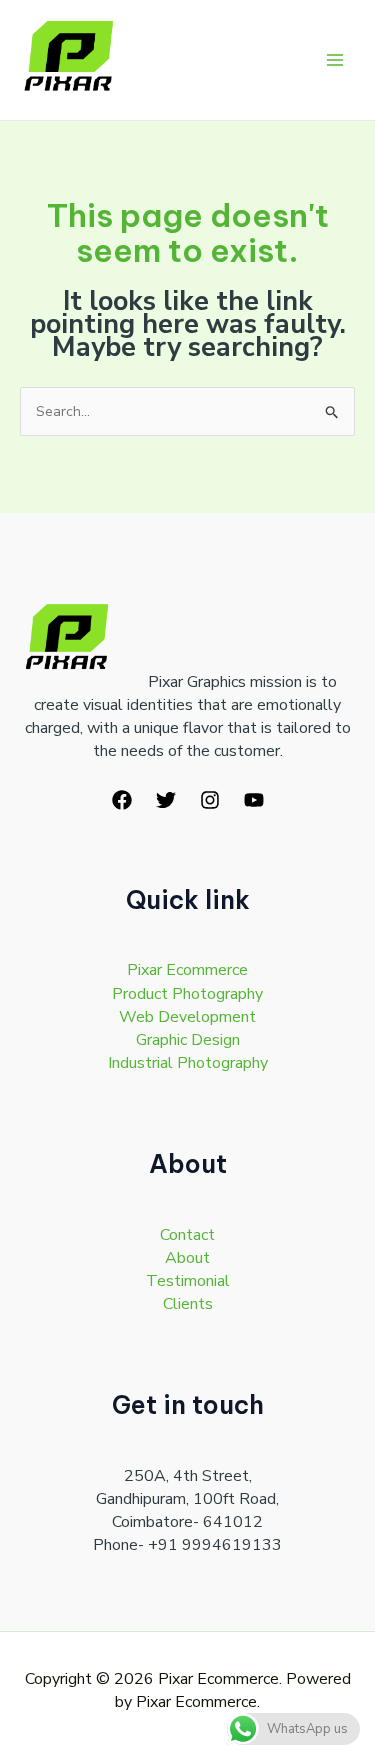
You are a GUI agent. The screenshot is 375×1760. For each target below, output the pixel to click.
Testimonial (188, 1281)
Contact (187, 1235)
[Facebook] (122, 800)
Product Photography (187, 994)
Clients (188, 1304)
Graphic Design (188, 1040)
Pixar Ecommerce (187, 970)
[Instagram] (210, 800)
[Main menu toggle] (334, 60)
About (187, 1258)
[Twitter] (166, 800)
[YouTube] (254, 800)
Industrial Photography (188, 1063)
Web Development (187, 1017)
